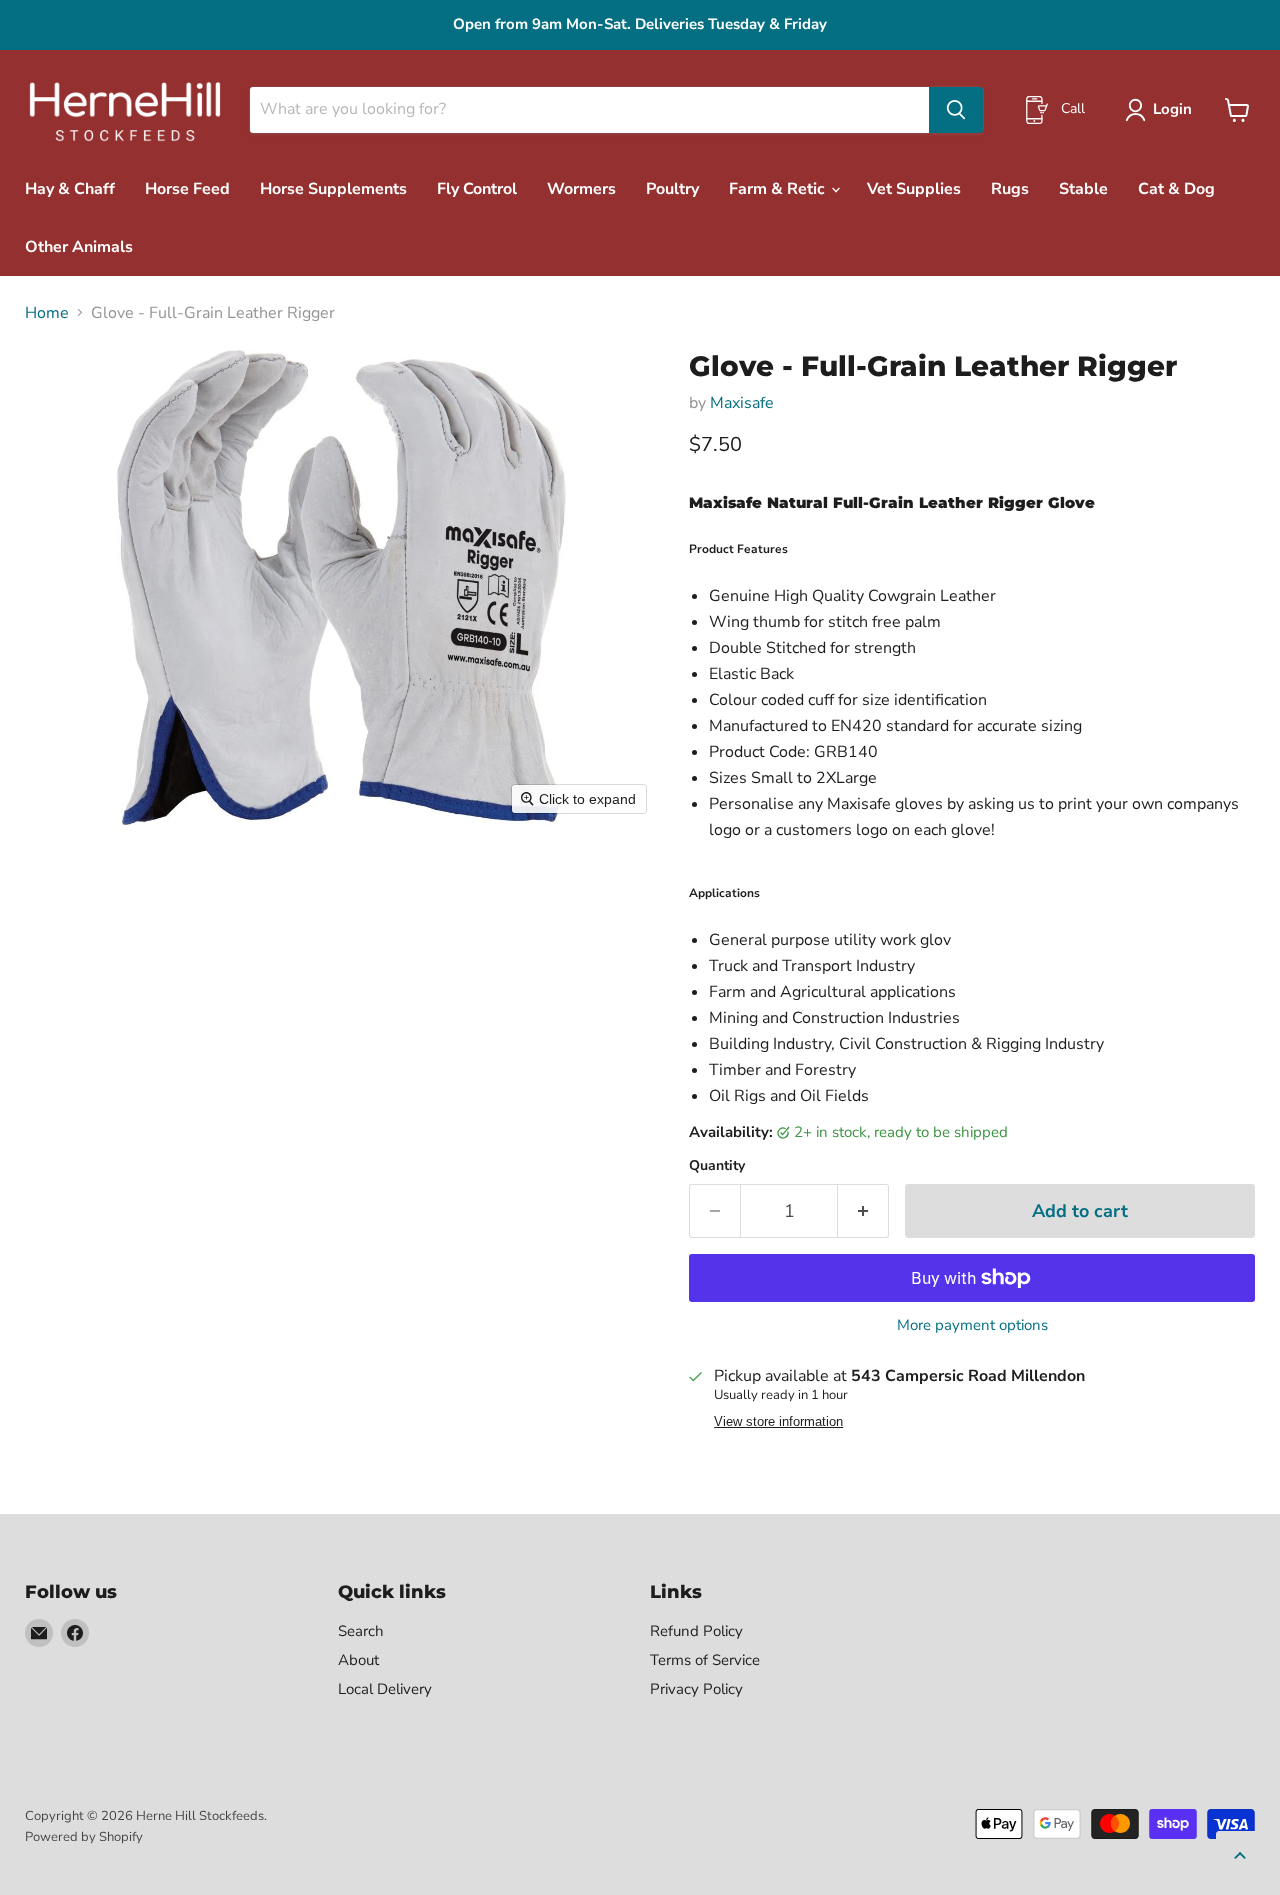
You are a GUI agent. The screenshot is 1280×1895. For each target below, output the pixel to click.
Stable (1083, 189)
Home (47, 313)
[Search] (956, 110)
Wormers (581, 189)
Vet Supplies (914, 189)
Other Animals (79, 247)
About (358, 1660)
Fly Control (477, 189)
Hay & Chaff (70, 189)
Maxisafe (742, 403)
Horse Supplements (333, 189)
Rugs (1010, 189)
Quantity (717, 1166)
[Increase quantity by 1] (863, 1211)
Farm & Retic (779, 189)
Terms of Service (705, 1660)
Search (361, 1631)
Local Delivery (385, 1689)
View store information (778, 1422)
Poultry (672, 189)
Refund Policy (696, 1631)
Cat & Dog (1176, 189)
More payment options (972, 1325)
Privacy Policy (696, 1689)
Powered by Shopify (84, 1837)
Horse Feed (187, 189)
